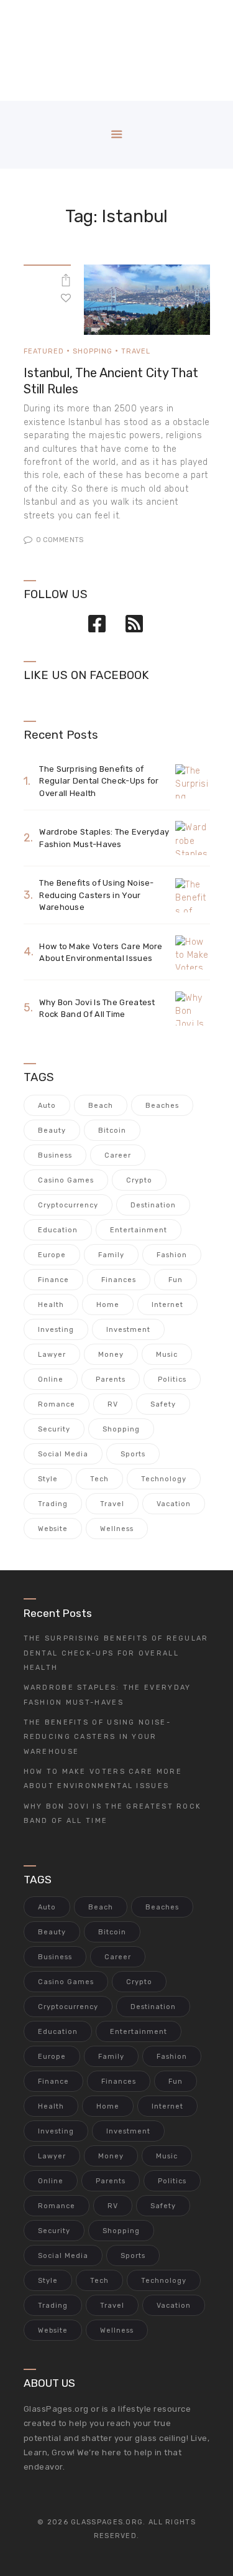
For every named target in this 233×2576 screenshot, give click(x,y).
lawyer (52, 1355)
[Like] (66, 297)
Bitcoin (112, 1131)
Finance (53, 1280)
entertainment (139, 1230)
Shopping (93, 351)
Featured (44, 351)
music (167, 1355)
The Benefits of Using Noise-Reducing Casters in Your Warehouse (96, 895)
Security (54, 1429)
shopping (121, 1429)
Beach (101, 1106)
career (118, 1155)
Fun (176, 1280)
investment (128, 1330)
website (53, 1529)
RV (113, 1404)
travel (112, 1504)
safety (163, 1404)
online (51, 1379)
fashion (172, 1255)
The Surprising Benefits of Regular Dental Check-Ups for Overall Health (99, 781)
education (58, 1230)
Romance (57, 1404)
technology (164, 1479)
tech (99, 1479)
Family (111, 1255)
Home (108, 1305)
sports (133, 1454)
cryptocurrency (68, 1205)
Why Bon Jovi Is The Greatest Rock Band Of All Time (97, 1009)
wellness (117, 1529)
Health (51, 1305)
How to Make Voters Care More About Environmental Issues (101, 953)
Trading (53, 1504)
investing (56, 1330)
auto (47, 1106)
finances (119, 1280)
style (48, 1479)
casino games (66, 1180)
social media (63, 1454)
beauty (52, 1131)
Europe (52, 1255)
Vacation (174, 1504)
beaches (162, 1106)
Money (111, 1355)
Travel (136, 351)
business (55, 1155)
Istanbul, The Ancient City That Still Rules (111, 381)
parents (111, 1379)
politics (172, 1379)
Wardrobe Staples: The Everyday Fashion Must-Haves (104, 838)
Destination (153, 1205)
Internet (167, 1305)
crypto (139, 1180)
